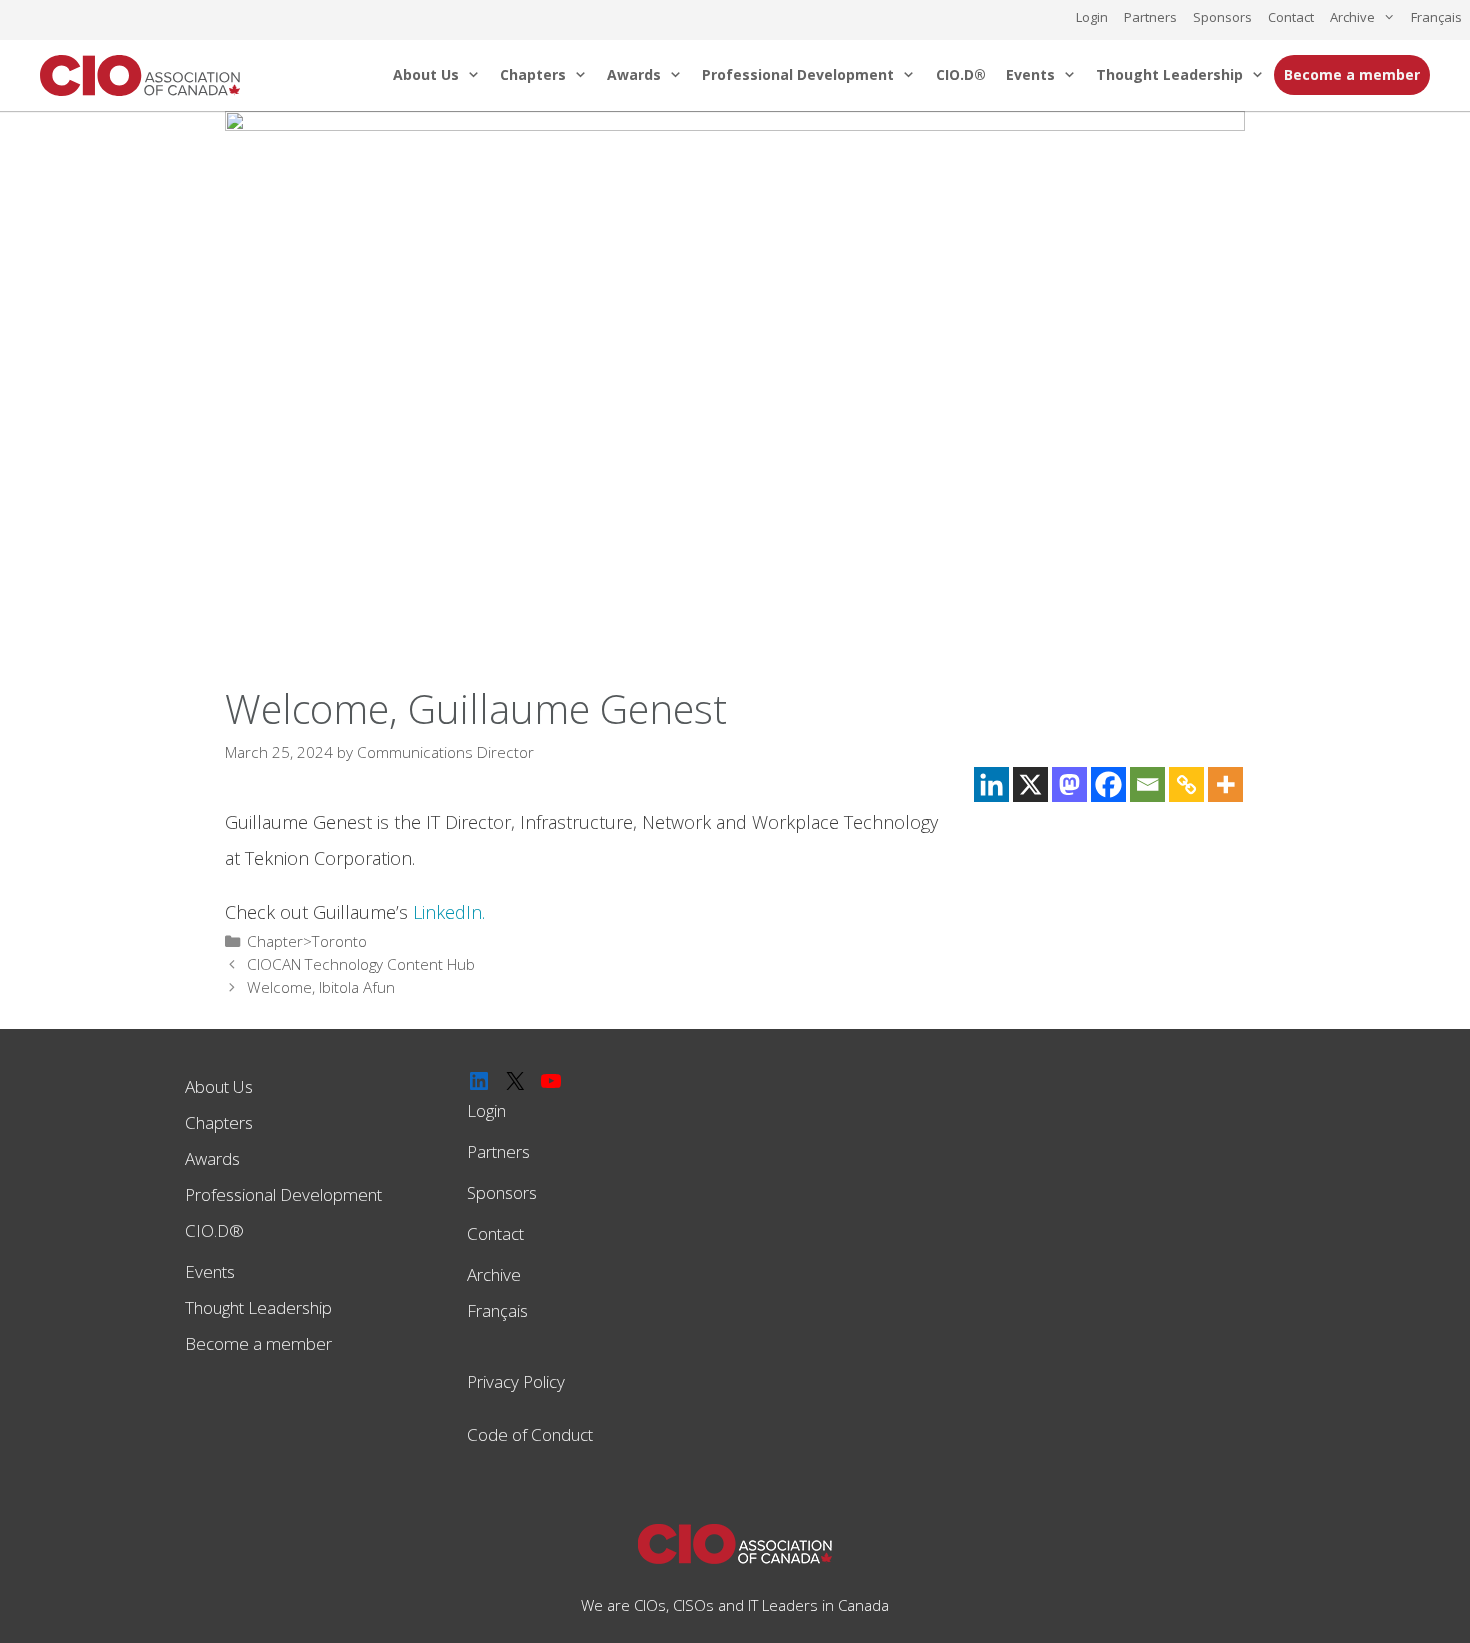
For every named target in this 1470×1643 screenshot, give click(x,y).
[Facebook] (1108, 784)
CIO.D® (961, 74)
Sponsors (1222, 17)
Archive (1352, 17)
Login (1092, 17)
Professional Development (798, 74)
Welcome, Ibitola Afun (321, 987)
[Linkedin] (991, 784)
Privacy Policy (516, 1381)
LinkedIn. (449, 912)
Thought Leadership (1169, 74)
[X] (1030, 784)
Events (1030, 74)
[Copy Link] (1186, 784)
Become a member (1352, 74)
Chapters (533, 74)
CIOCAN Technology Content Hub (361, 964)
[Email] (1147, 784)
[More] (1225, 784)
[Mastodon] (1069, 784)
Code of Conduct (530, 1434)
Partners (1150, 17)
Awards (634, 74)
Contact (1291, 17)
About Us (426, 74)
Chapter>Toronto (307, 941)
